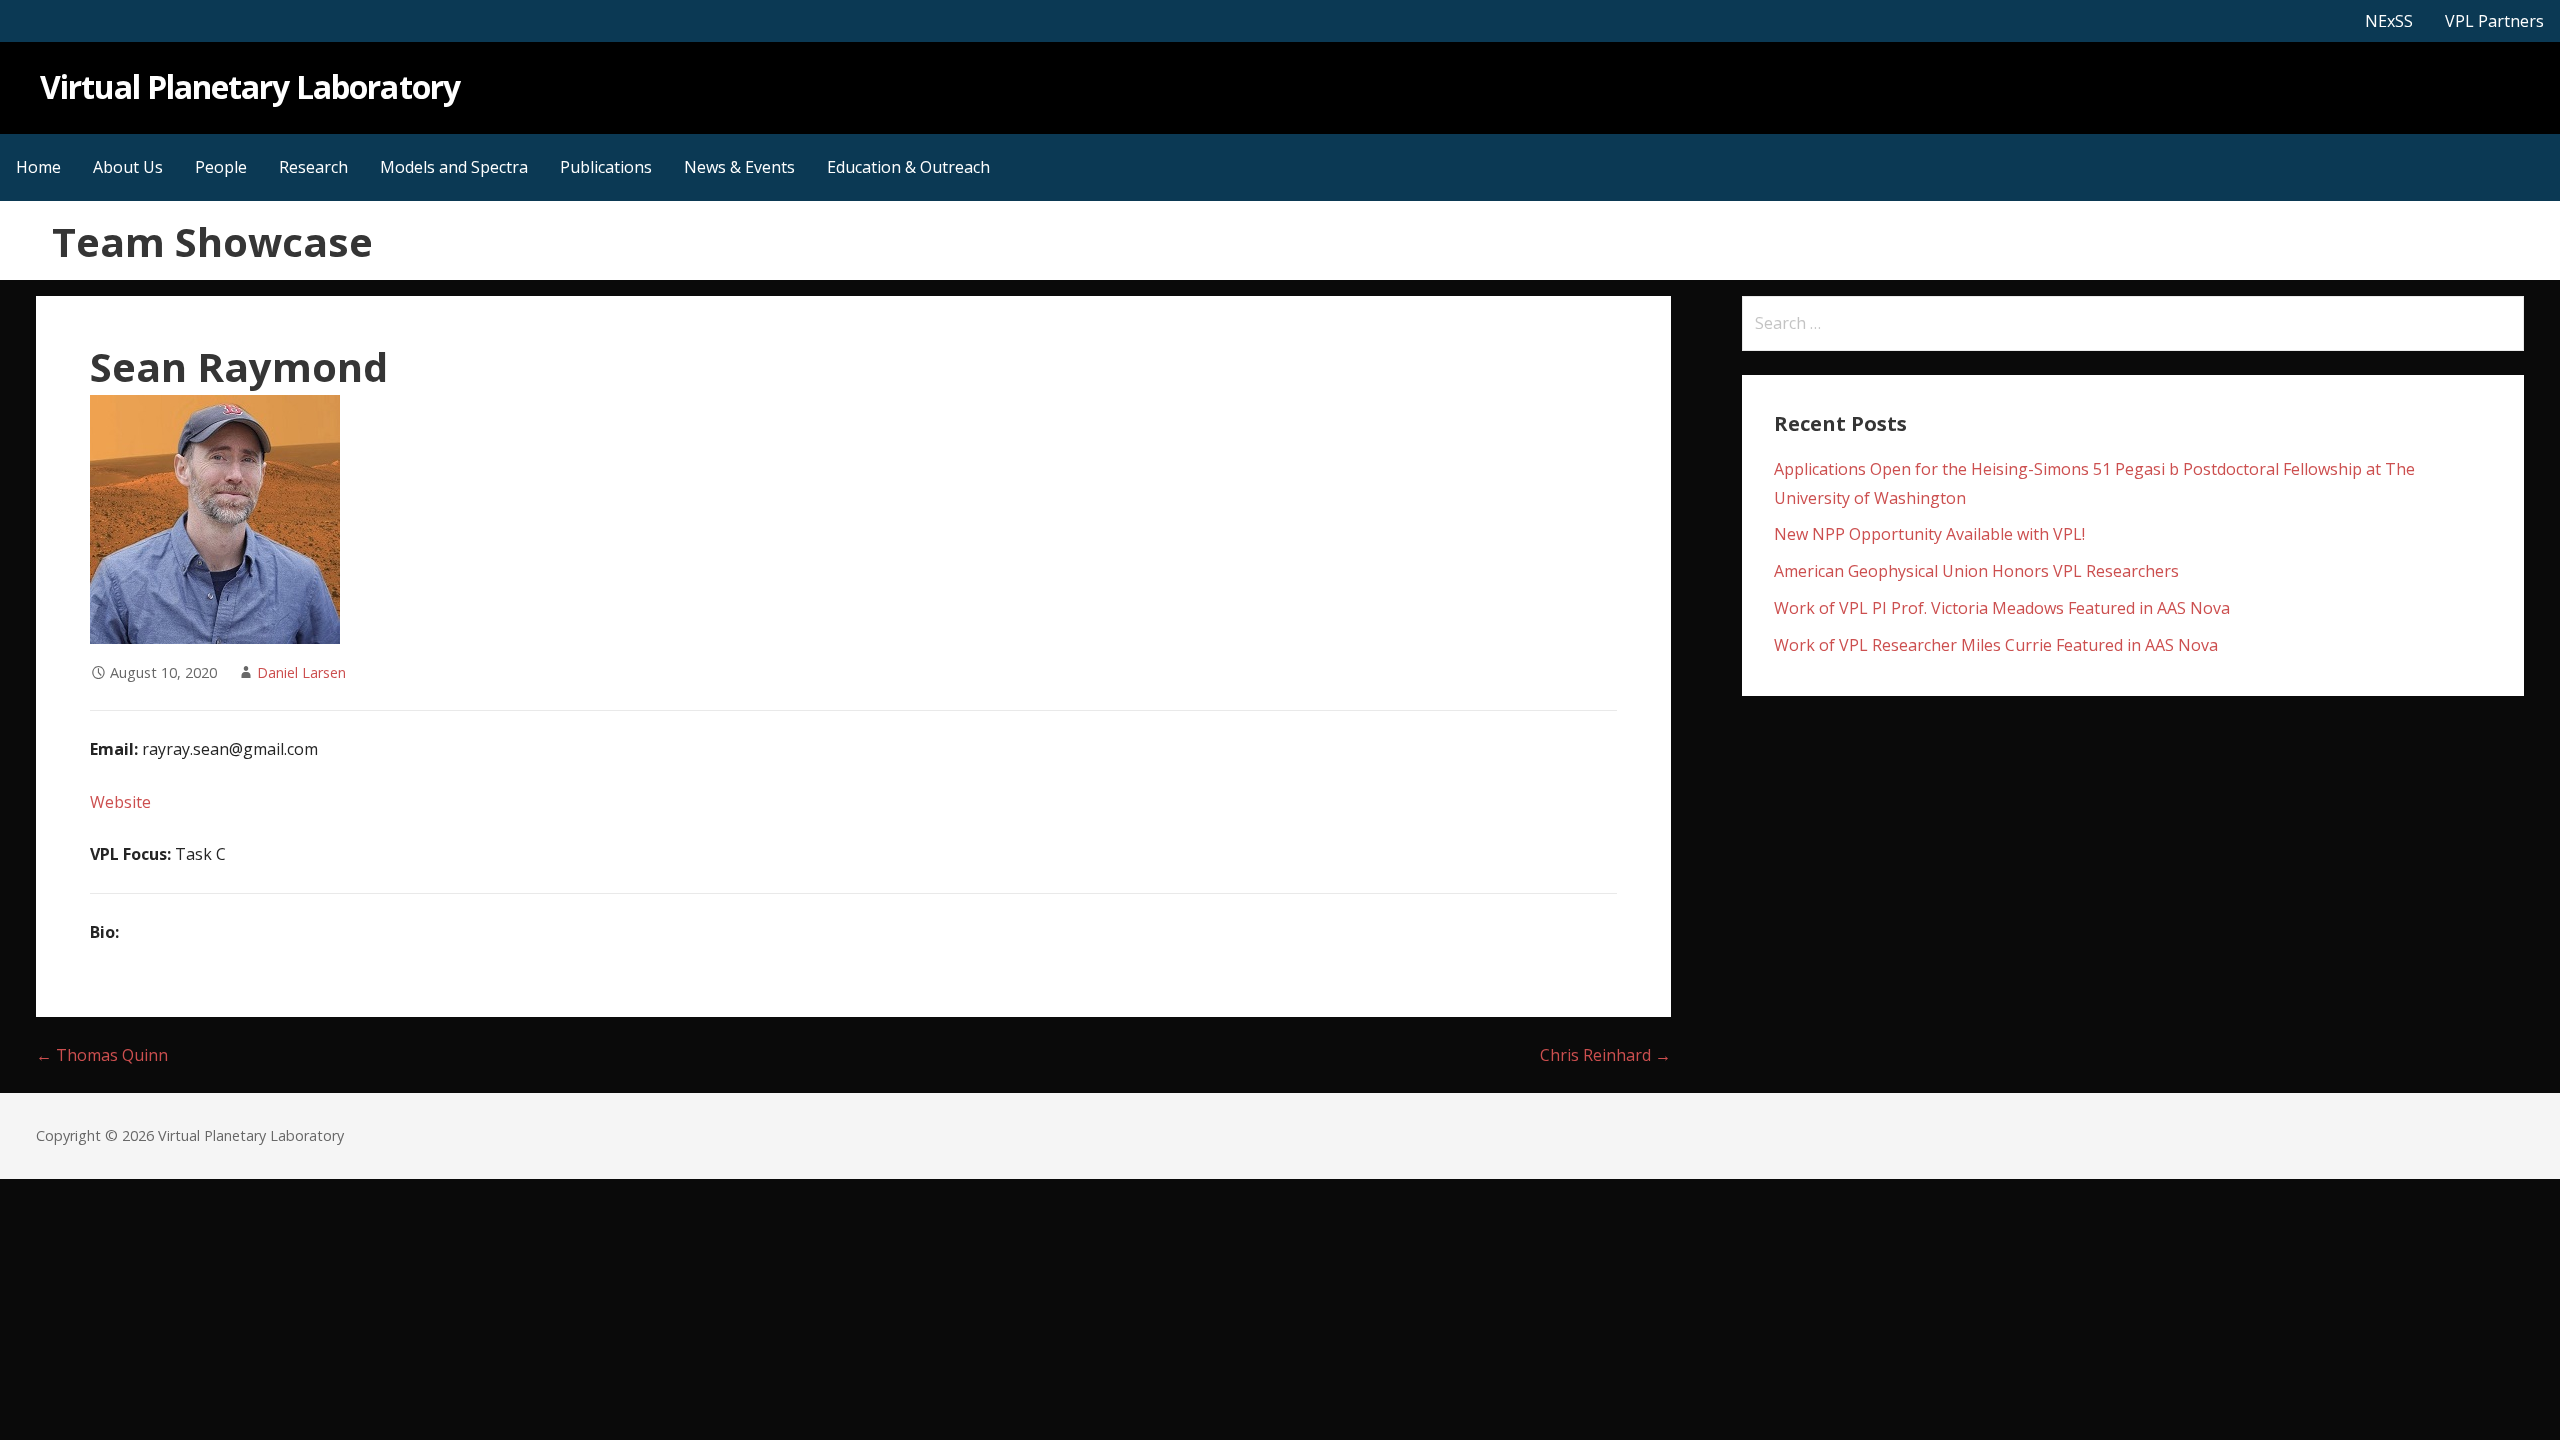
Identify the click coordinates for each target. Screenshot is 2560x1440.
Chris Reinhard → (1605, 1055)
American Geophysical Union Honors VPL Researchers (1976, 571)
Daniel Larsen (301, 672)
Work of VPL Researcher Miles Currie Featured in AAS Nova (1996, 645)
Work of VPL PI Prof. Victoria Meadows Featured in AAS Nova (2002, 608)
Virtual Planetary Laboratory (250, 86)
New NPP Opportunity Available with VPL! (1929, 534)
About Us (128, 167)
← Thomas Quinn (102, 1055)
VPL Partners (2494, 21)
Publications (606, 167)
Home (38, 167)
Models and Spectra (454, 167)
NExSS (2389, 21)
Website (120, 802)
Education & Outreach (908, 167)
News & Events (739, 167)
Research (313, 167)
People (221, 167)
